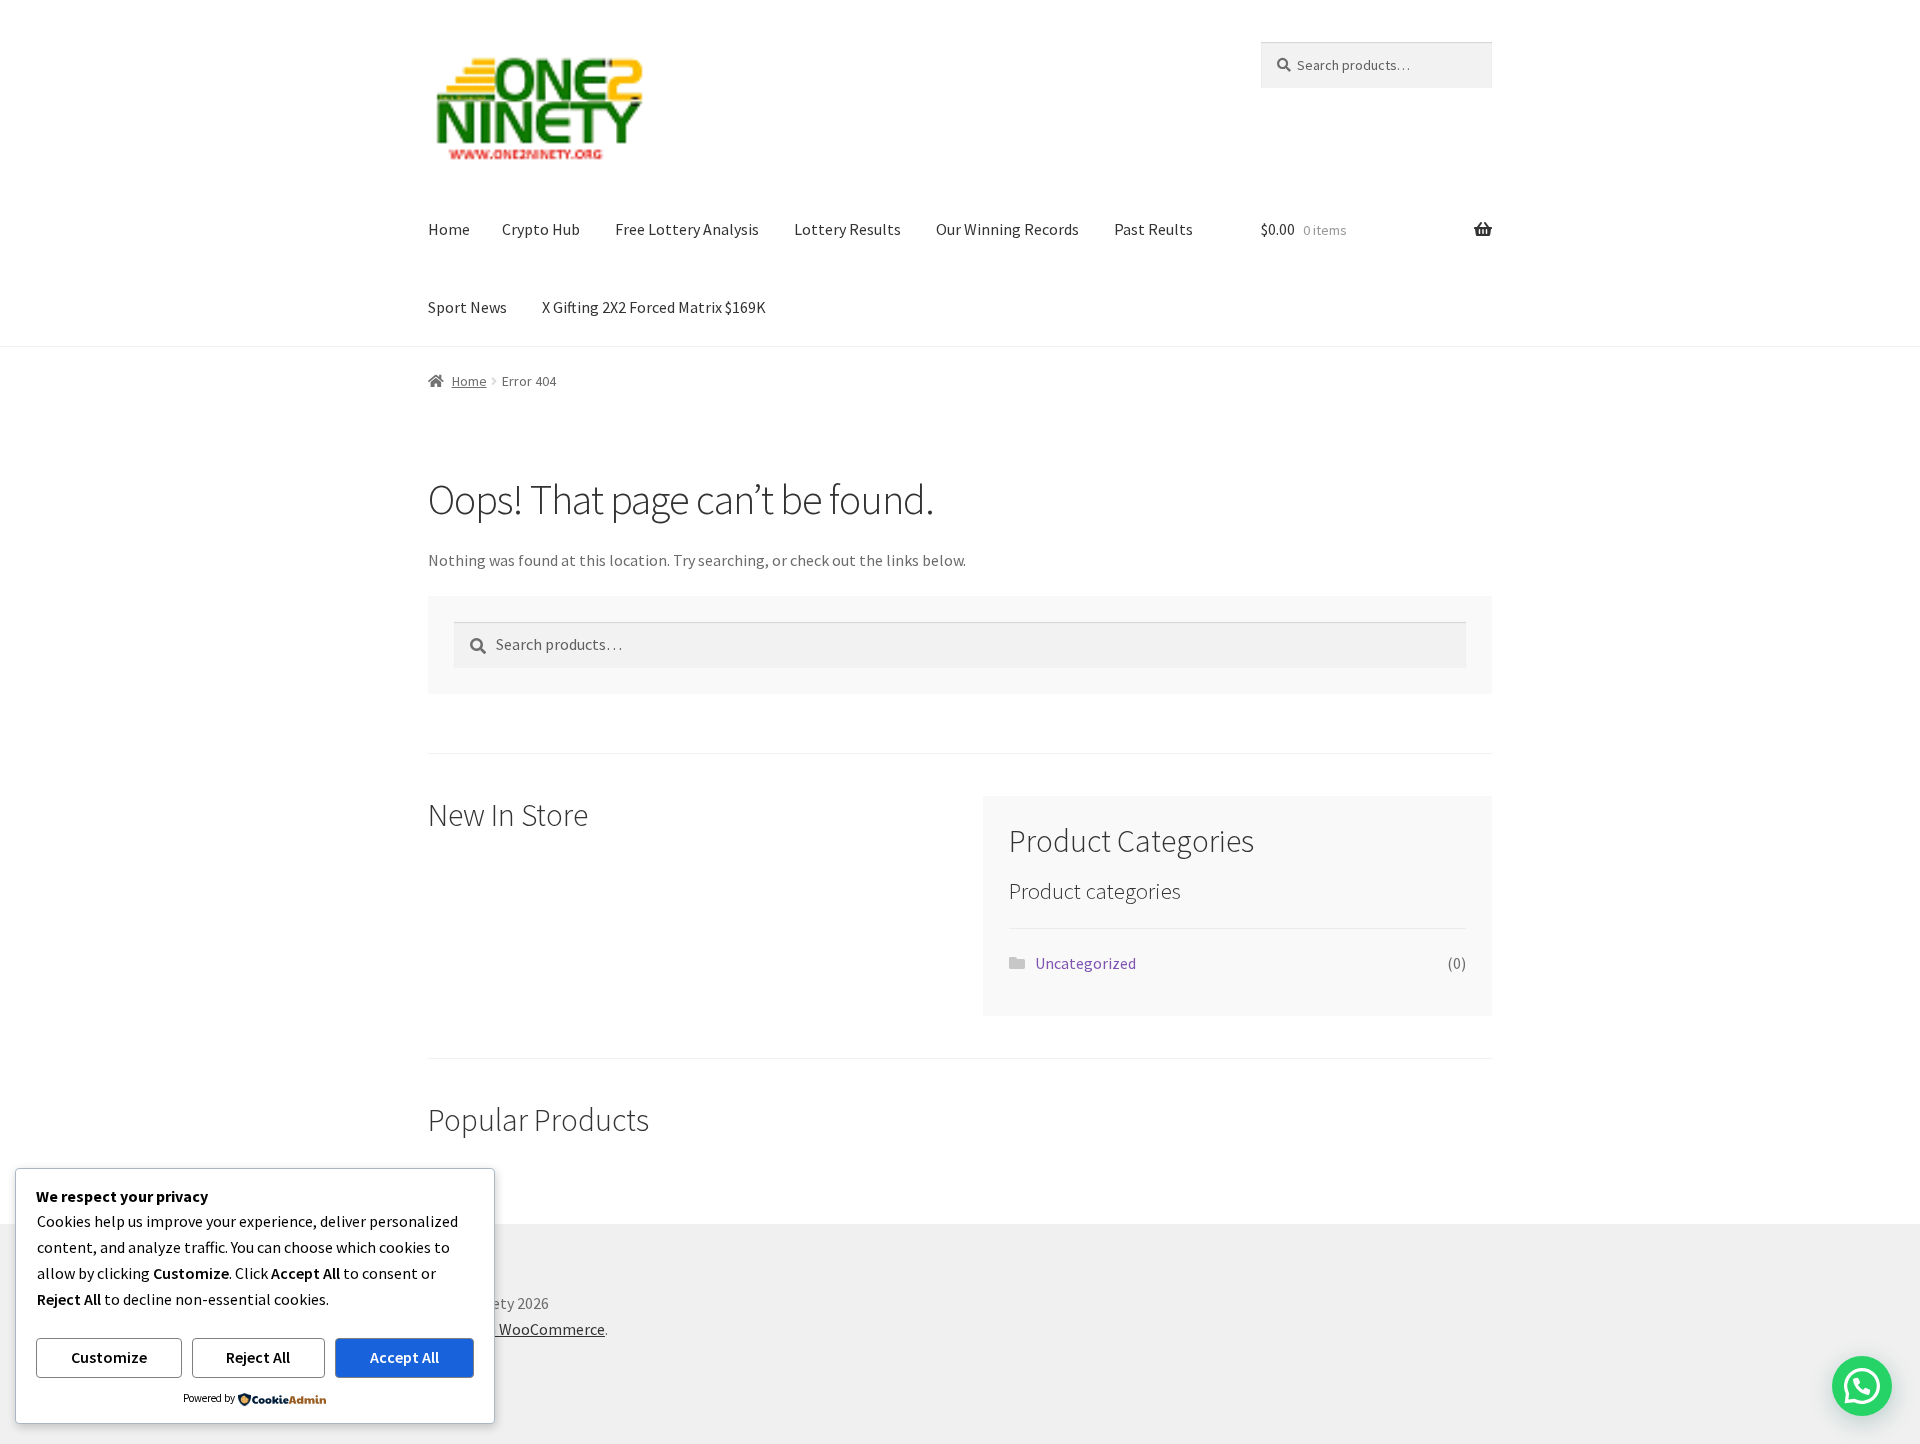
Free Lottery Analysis (687, 229)
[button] (1862, 1386)
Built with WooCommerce (516, 1329)
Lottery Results (847, 229)
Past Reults (1153, 229)
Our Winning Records (1007, 229)
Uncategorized (1085, 963)
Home (449, 229)
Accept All (404, 1357)
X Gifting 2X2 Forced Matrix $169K (654, 307)
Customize (109, 1357)
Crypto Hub (541, 229)
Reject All (258, 1357)
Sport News (467, 307)
